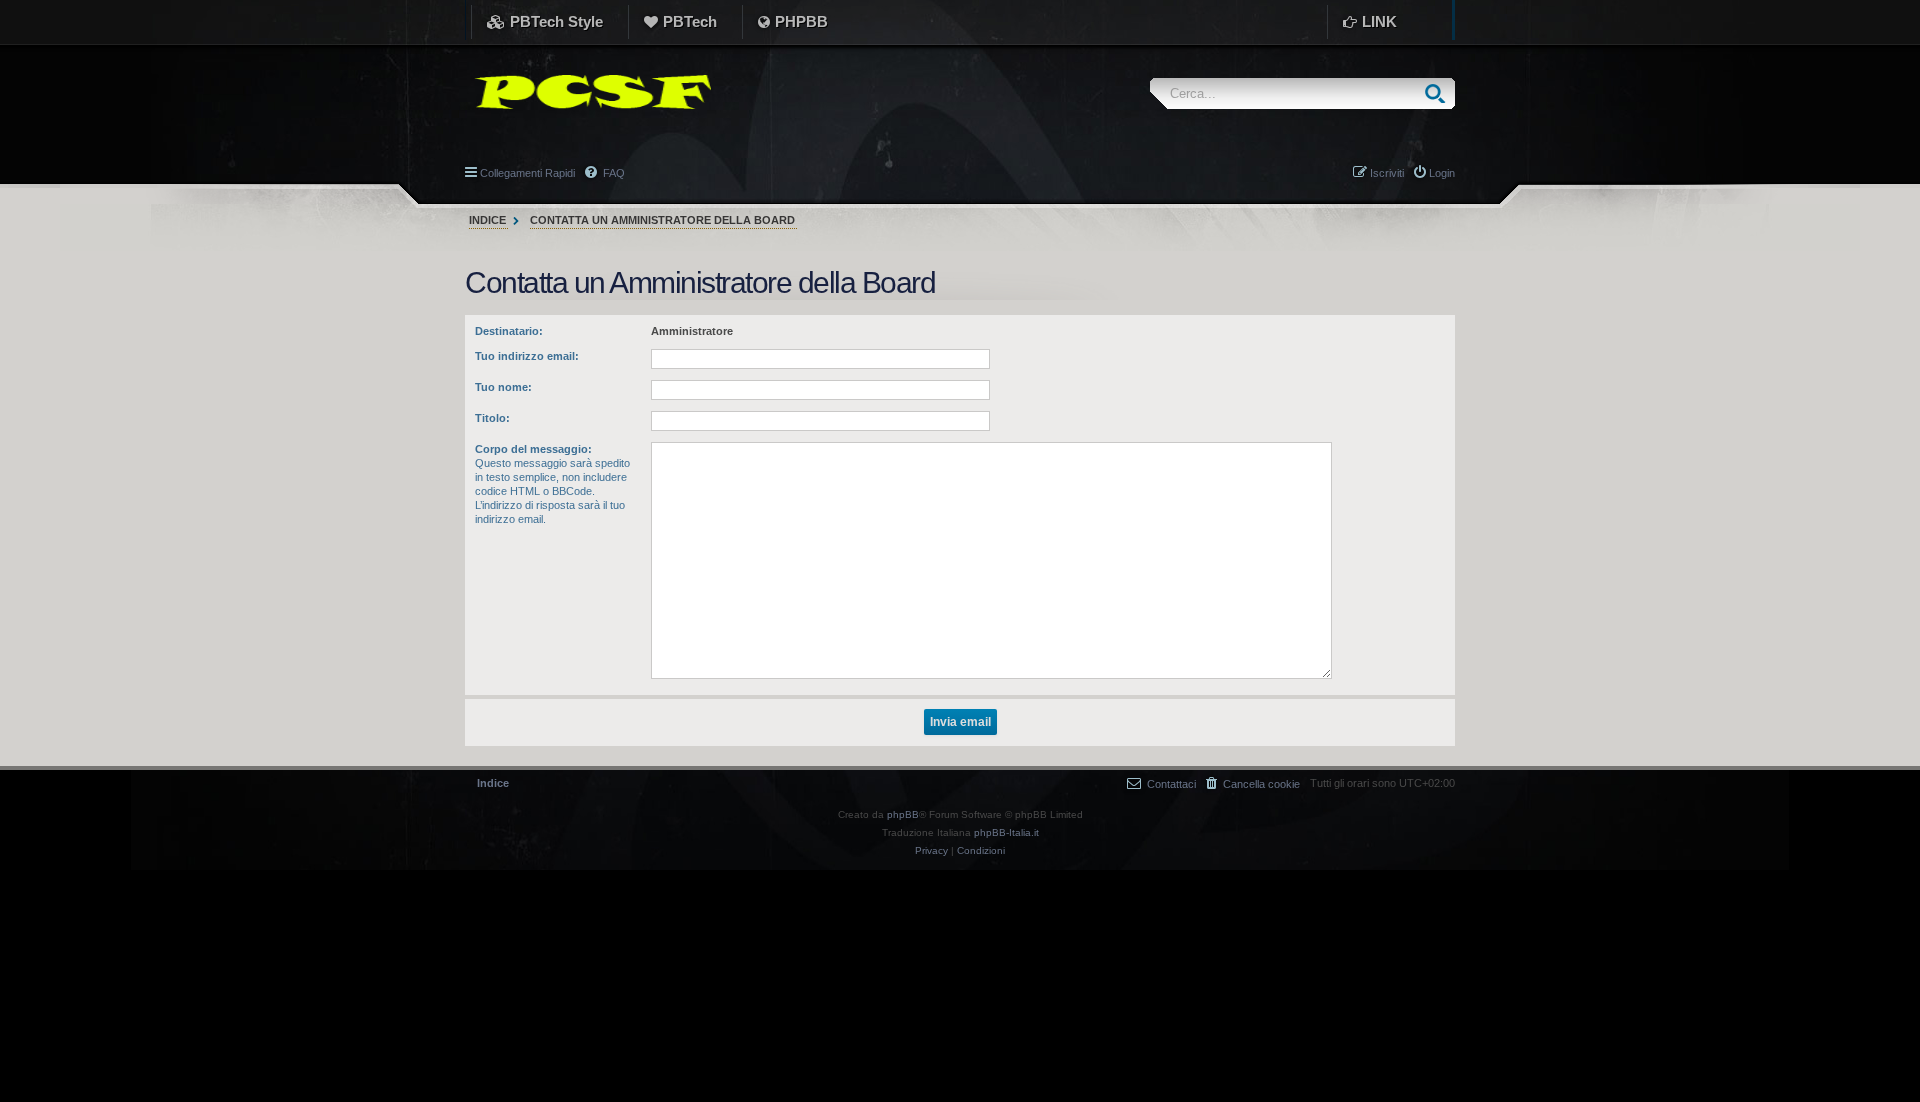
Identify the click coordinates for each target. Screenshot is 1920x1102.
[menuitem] (1253, 783)
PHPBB (801, 21)
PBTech (690, 21)
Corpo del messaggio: (533, 449)
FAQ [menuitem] (612, 173)
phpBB (903, 814)
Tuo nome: (503, 387)
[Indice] (588, 92)
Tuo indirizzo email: (527, 356)
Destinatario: (509, 331)
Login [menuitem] (1442, 173)
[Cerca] (1439, 93)
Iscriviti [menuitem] (1387, 173)
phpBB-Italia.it (1006, 832)
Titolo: (492, 418)
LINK (1379, 21)
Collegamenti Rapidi (527, 173)
